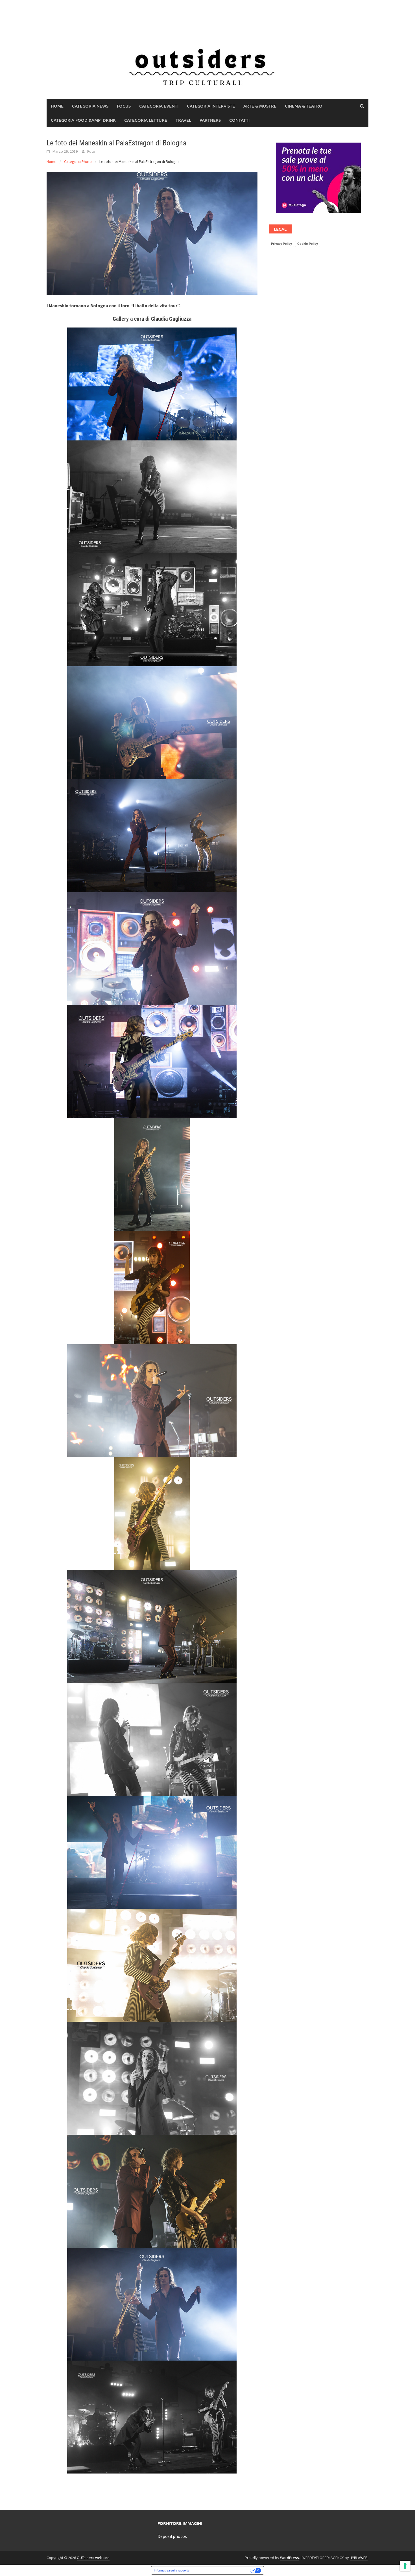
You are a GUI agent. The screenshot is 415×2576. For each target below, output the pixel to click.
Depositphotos (172, 2536)
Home (57, 106)
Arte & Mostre (260, 106)
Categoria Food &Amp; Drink (83, 120)
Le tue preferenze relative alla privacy (221, 2570)
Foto (91, 151)
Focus (124, 106)
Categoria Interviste (211, 106)
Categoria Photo (78, 161)
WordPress (290, 2558)
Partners (210, 120)
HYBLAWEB (359, 2558)
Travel (183, 120)
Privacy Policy (281, 244)
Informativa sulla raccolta (172, 2570)
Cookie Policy (308, 244)
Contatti (239, 120)
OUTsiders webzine (93, 2558)
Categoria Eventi (159, 106)
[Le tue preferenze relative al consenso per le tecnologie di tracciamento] (405, 2566)
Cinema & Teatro (304, 106)
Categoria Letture (146, 120)
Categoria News (90, 106)
